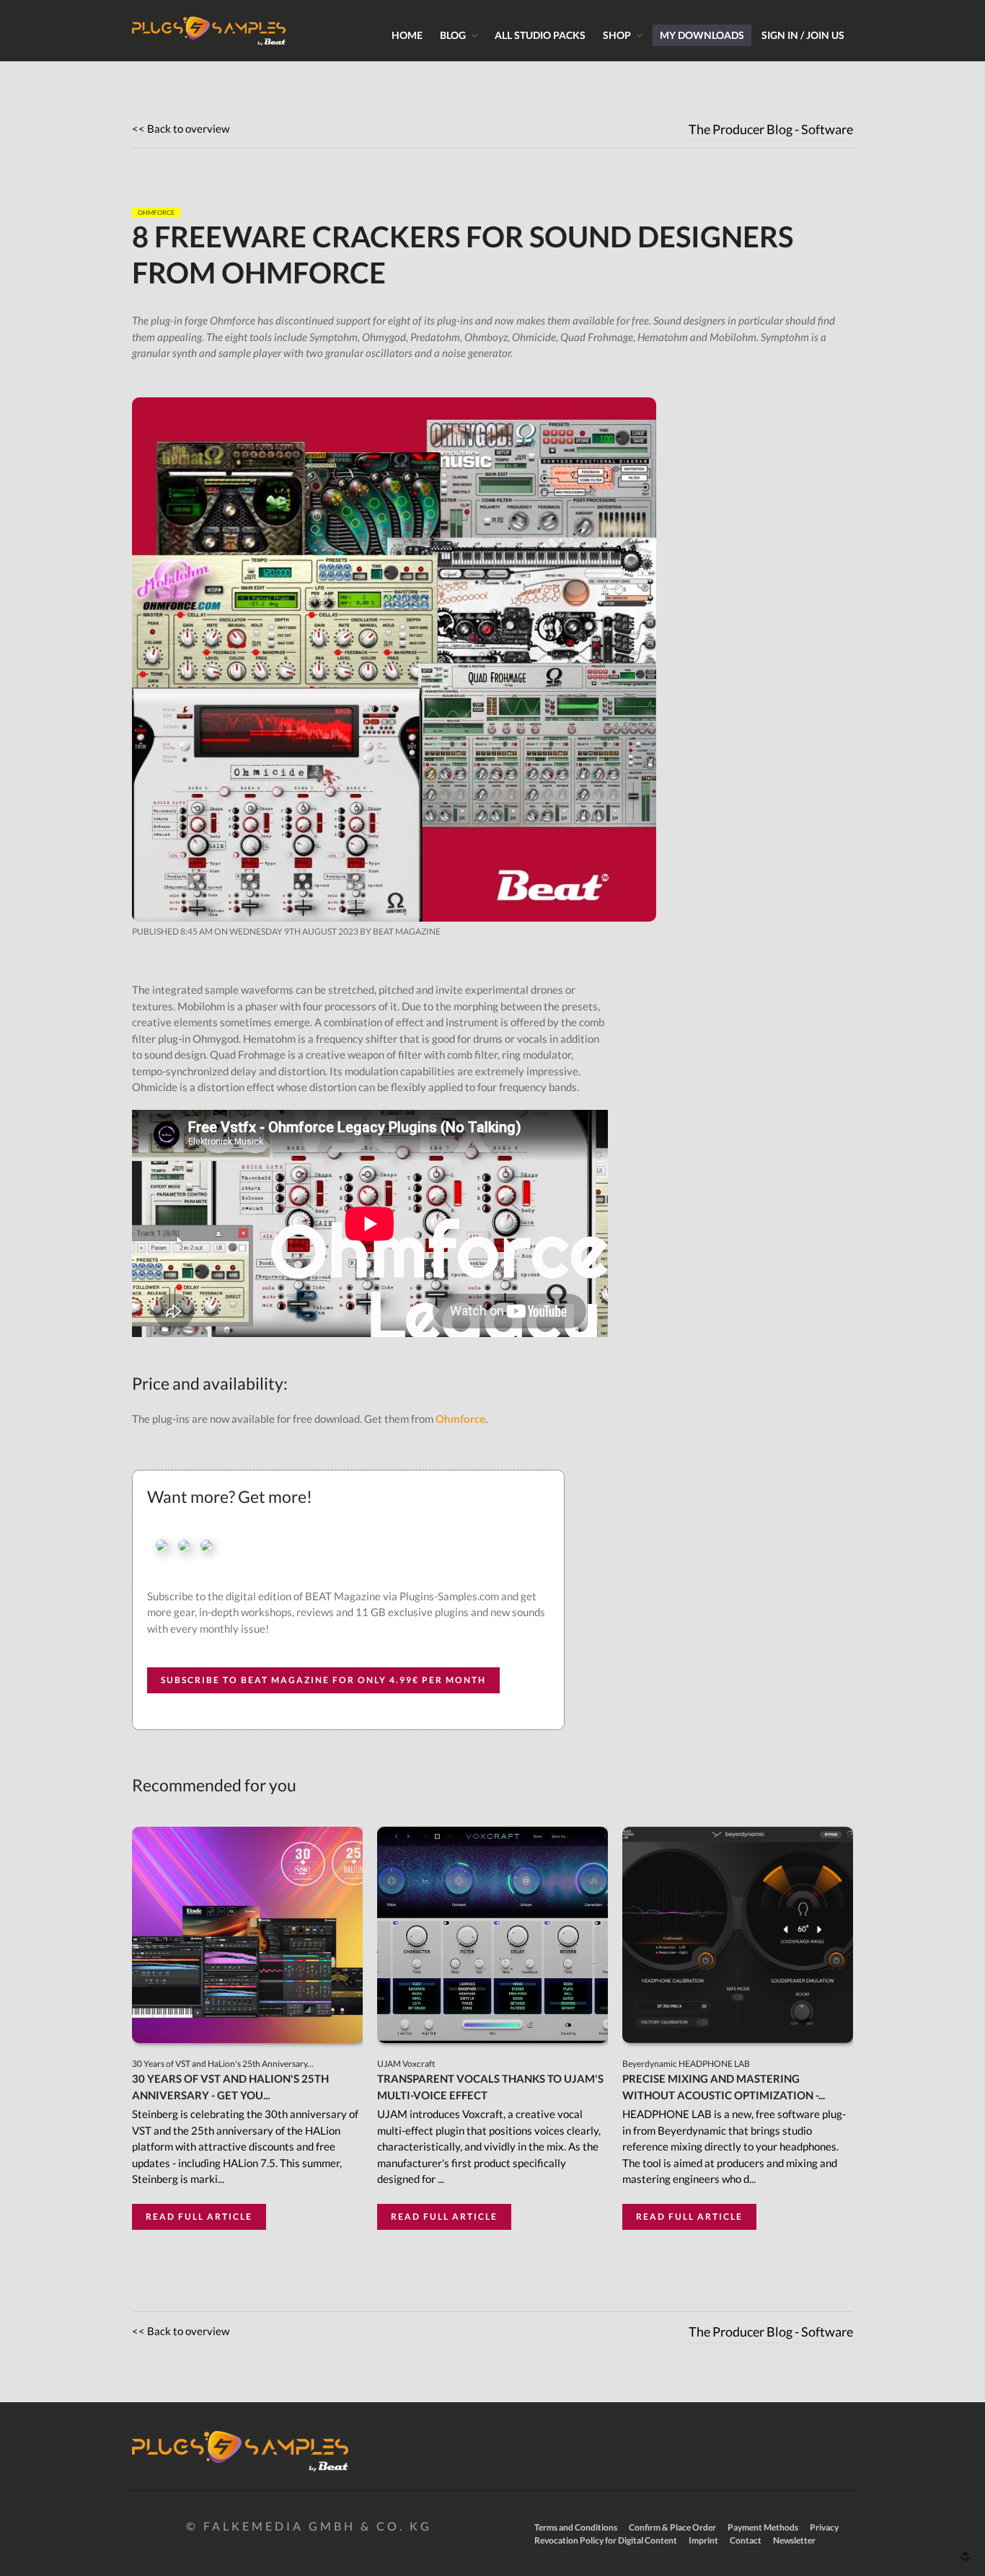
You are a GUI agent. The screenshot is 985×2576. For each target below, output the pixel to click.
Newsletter (794, 2540)
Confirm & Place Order (672, 2527)
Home (407, 35)
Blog (453, 35)
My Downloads (702, 35)
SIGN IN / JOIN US (803, 35)
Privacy (824, 2527)
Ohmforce (460, 1419)
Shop (617, 35)
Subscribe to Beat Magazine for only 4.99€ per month (323, 1680)
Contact (746, 2540)
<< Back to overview (181, 128)
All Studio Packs (540, 35)
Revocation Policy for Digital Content (606, 2540)
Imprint (703, 2540)
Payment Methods (763, 2527)
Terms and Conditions (576, 2527)
